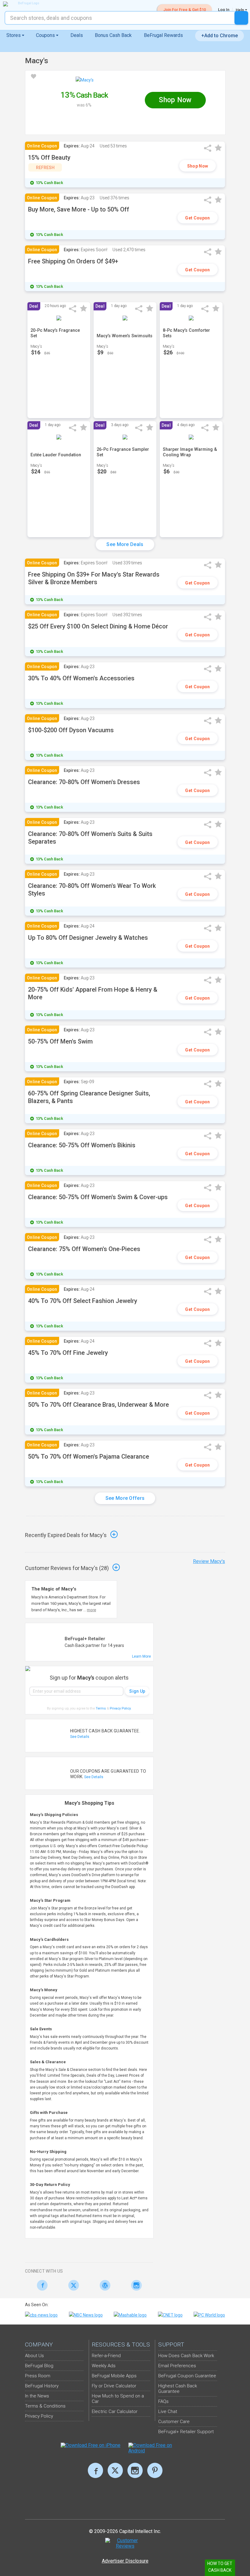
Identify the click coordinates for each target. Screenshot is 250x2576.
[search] (241, 18)
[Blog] (104, 2285)
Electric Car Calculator (115, 2411)
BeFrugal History (42, 2386)
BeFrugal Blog (39, 2366)
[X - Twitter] (72, 2285)
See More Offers (125, 1498)
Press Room (38, 2376)
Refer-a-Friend (106, 2356)
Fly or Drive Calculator (114, 2386)
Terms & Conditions (45, 2406)
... (90, 1610)
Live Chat (168, 2411)
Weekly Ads (104, 2366)
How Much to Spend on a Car (118, 2399)
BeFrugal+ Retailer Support (186, 2432)
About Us (34, 2356)
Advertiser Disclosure (125, 2561)
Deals (77, 35)
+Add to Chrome (220, 36)
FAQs (163, 2401)
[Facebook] (41, 2285)
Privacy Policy (121, 1708)
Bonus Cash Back (113, 35)
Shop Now (198, 166)
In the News (37, 2396)
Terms (101, 1708)
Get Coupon (197, 218)
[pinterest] (155, 2470)
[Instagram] (135, 2285)
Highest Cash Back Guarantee (178, 2389)
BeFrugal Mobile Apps (114, 2376)
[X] (115, 2470)
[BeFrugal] (26, 4)
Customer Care (174, 2422)
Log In (224, 10)
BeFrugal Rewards (163, 35)
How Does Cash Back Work (186, 2356)
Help (240, 10)
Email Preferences (177, 2366)
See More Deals (125, 544)
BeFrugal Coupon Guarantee (187, 2376)
